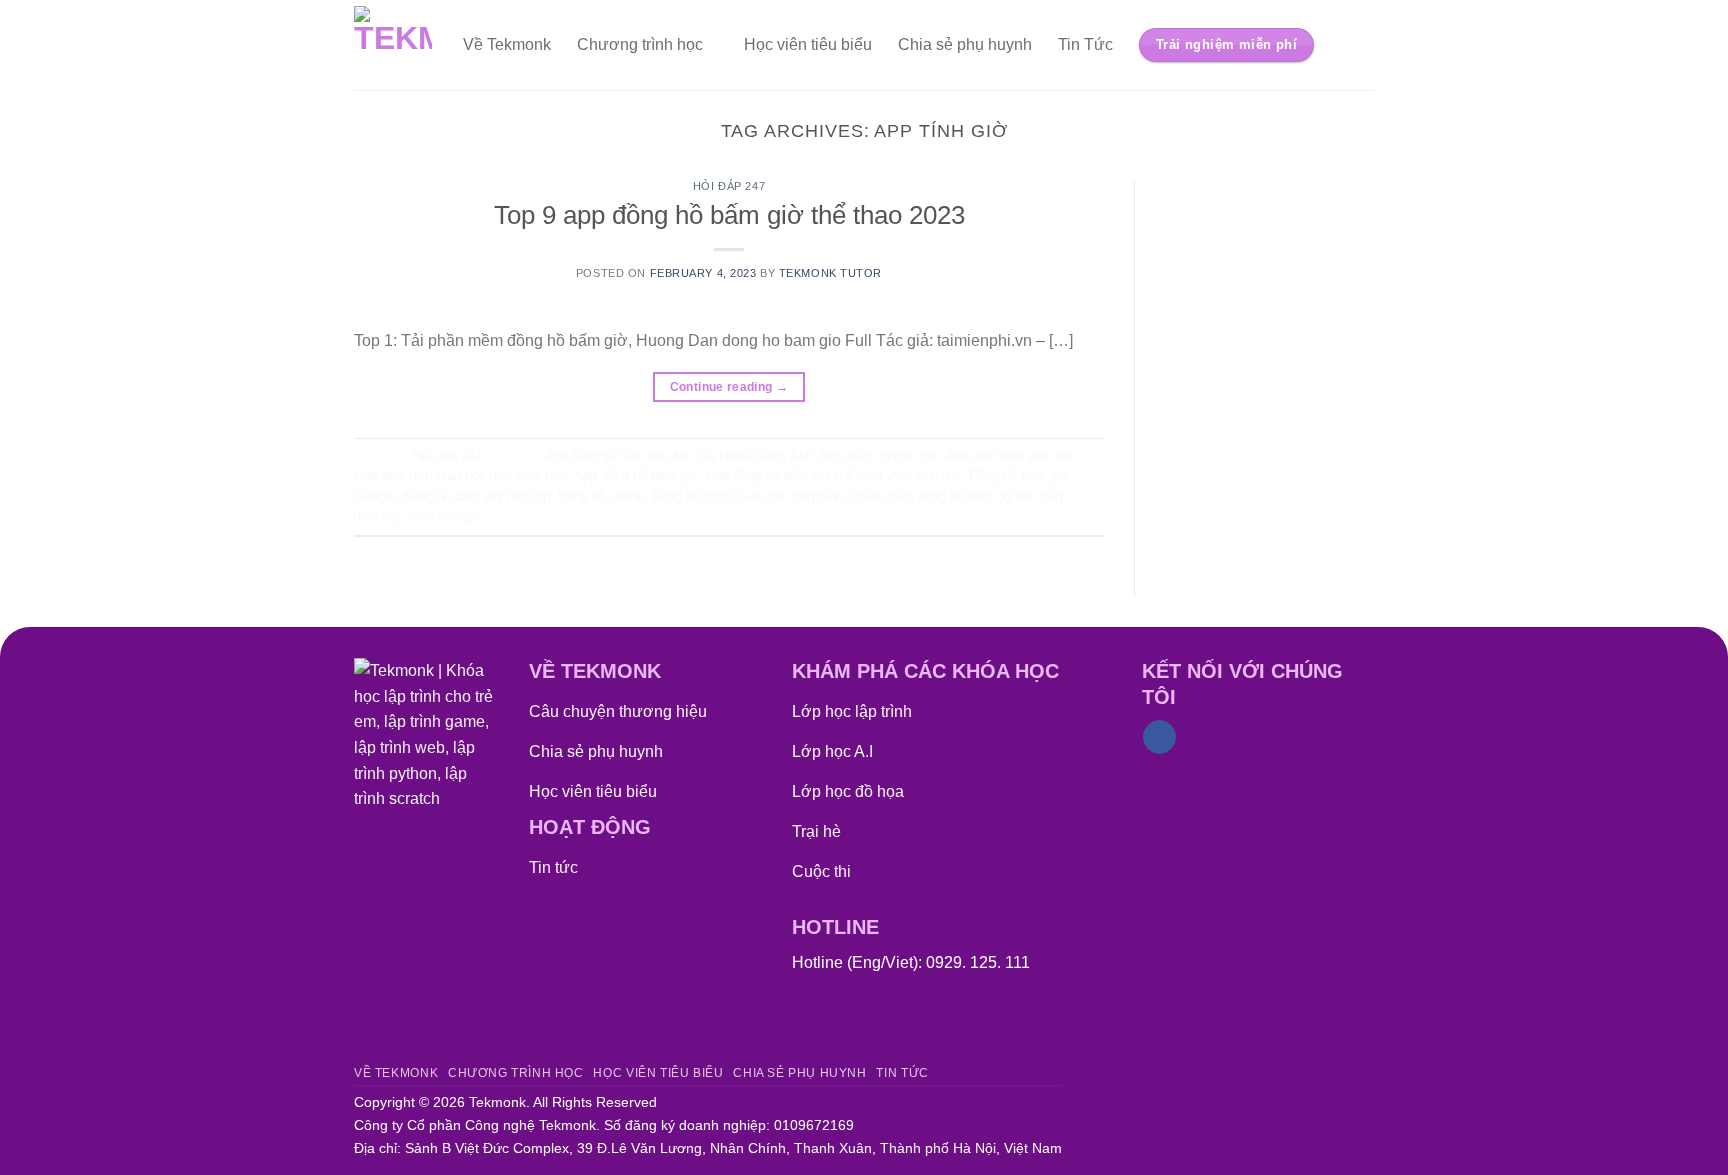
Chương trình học (640, 44)
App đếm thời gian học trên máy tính (460, 475)
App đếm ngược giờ (879, 455)
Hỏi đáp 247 (729, 186)
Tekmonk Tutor (830, 273)
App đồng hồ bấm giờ (636, 475)
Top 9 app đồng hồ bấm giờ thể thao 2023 (729, 215)
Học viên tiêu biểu (808, 44)
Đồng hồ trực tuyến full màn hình (747, 496)
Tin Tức (1085, 44)
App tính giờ (925, 475)
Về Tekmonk (507, 44)
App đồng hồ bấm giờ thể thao (794, 475)
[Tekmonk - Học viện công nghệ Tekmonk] (393, 45)
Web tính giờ (445, 516)
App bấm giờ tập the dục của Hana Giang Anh (679, 455)
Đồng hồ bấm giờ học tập (476, 496)
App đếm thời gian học (1011, 455)
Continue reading (729, 387)
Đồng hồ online (601, 496)
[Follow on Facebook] (1159, 737)
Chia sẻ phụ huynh (965, 44)
